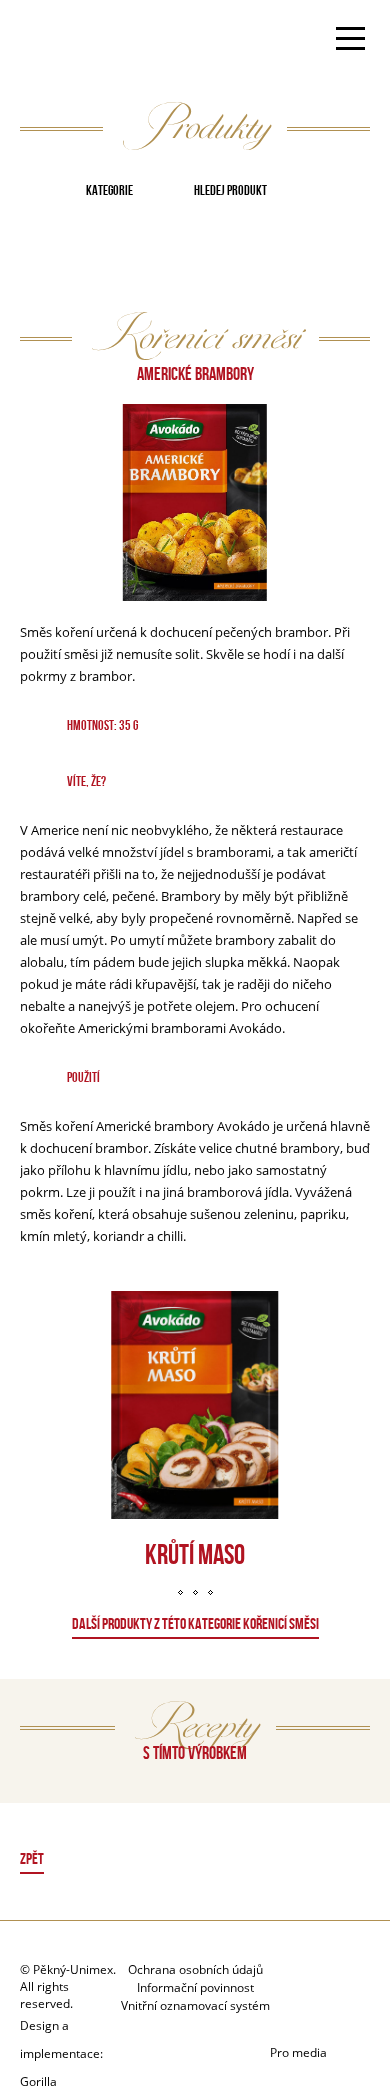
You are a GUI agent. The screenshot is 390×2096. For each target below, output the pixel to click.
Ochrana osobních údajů (195, 1969)
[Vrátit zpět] (195, 1861)
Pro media (298, 2052)
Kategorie (109, 190)
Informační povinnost (195, 1987)
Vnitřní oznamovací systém (195, 2005)
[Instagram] (319, 2016)
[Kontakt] (289, 1979)
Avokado (83, 41)
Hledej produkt (230, 190)
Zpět (32, 1858)
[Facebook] (339, 1979)
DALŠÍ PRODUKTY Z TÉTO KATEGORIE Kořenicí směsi (195, 1623)
